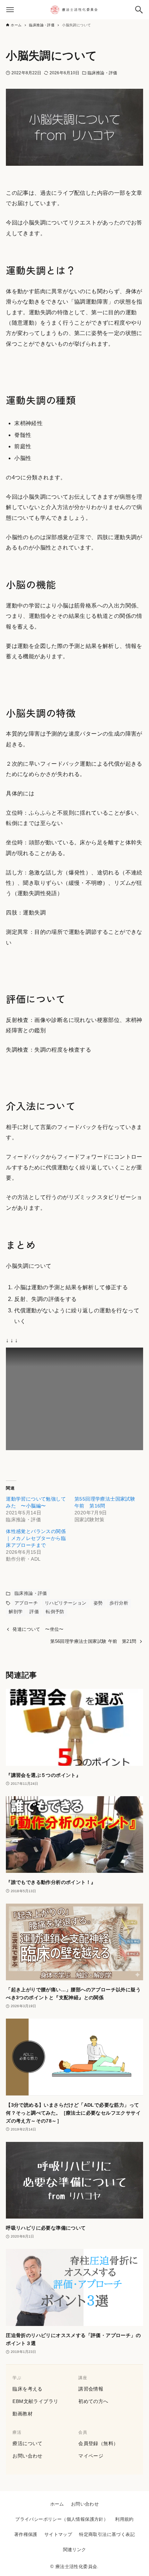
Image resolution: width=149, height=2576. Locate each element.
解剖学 (16, 1612)
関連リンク (75, 2550)
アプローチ (26, 1603)
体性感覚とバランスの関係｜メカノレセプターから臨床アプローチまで (36, 1538)
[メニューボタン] (10, 10)
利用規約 (124, 2519)
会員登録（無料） (98, 2443)
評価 (34, 1612)
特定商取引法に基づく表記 (107, 2534)
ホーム (57, 2504)
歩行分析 (119, 1603)
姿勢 (98, 1603)
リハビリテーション (66, 1603)
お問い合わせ (27, 2456)
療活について (27, 2443)
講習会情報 (91, 2389)
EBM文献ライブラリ (35, 2401)
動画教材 (23, 2414)
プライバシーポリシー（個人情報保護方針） (62, 2519)
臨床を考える (27, 2389)
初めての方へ (93, 2401)
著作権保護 (26, 2534)
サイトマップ (58, 2534)
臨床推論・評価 (102, 73)
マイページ (91, 2456)
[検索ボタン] (139, 10)
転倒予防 (55, 1612)
